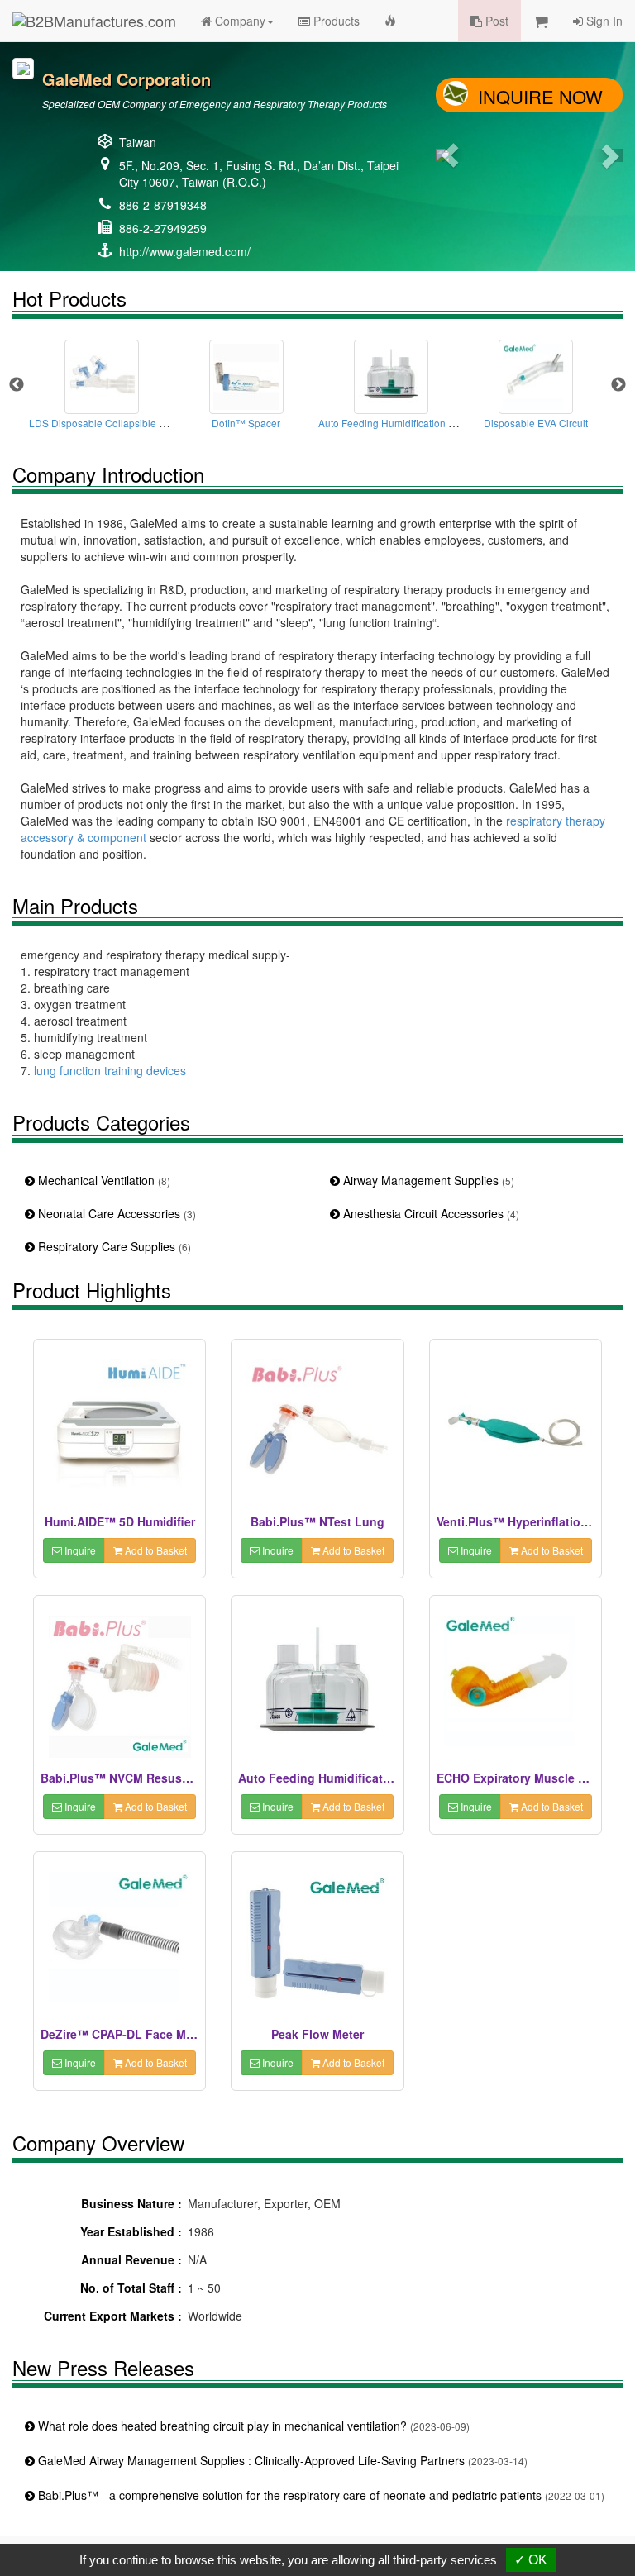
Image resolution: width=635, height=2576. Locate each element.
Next (618, 385)
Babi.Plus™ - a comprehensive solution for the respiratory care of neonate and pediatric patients (320, 2495)
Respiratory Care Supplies (113, 1246)
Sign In (603, 21)
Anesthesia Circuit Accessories (430, 1213)
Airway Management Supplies (427, 1180)
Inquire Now (540, 96)
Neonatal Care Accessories (115, 1213)
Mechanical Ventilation (103, 1180)
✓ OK (531, 2560)
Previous (17, 385)
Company (239, 21)
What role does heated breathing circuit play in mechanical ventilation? (252, 2426)
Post (495, 21)
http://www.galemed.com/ (185, 251)
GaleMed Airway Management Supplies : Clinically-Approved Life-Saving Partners (281, 2460)
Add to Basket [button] (155, 1550)
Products (335, 21)
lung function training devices (110, 1070)
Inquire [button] (79, 1550)
